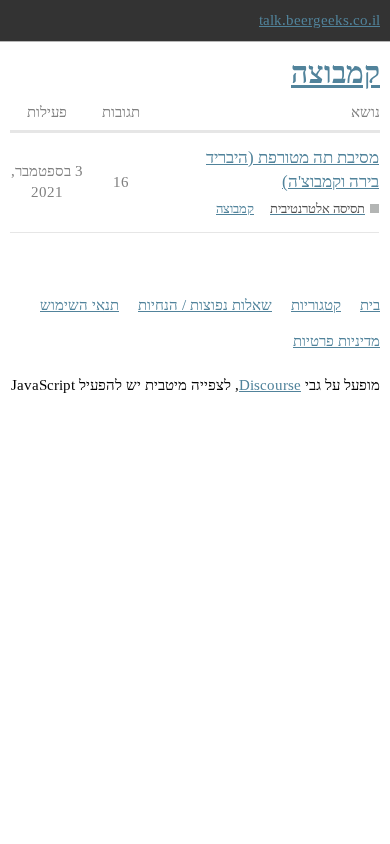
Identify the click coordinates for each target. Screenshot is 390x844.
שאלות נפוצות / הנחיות (205, 305)
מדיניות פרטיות (336, 341)
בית (370, 305)
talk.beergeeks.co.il (319, 20)
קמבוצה (235, 208)
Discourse (270, 385)
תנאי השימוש (79, 305)
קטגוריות (316, 305)
